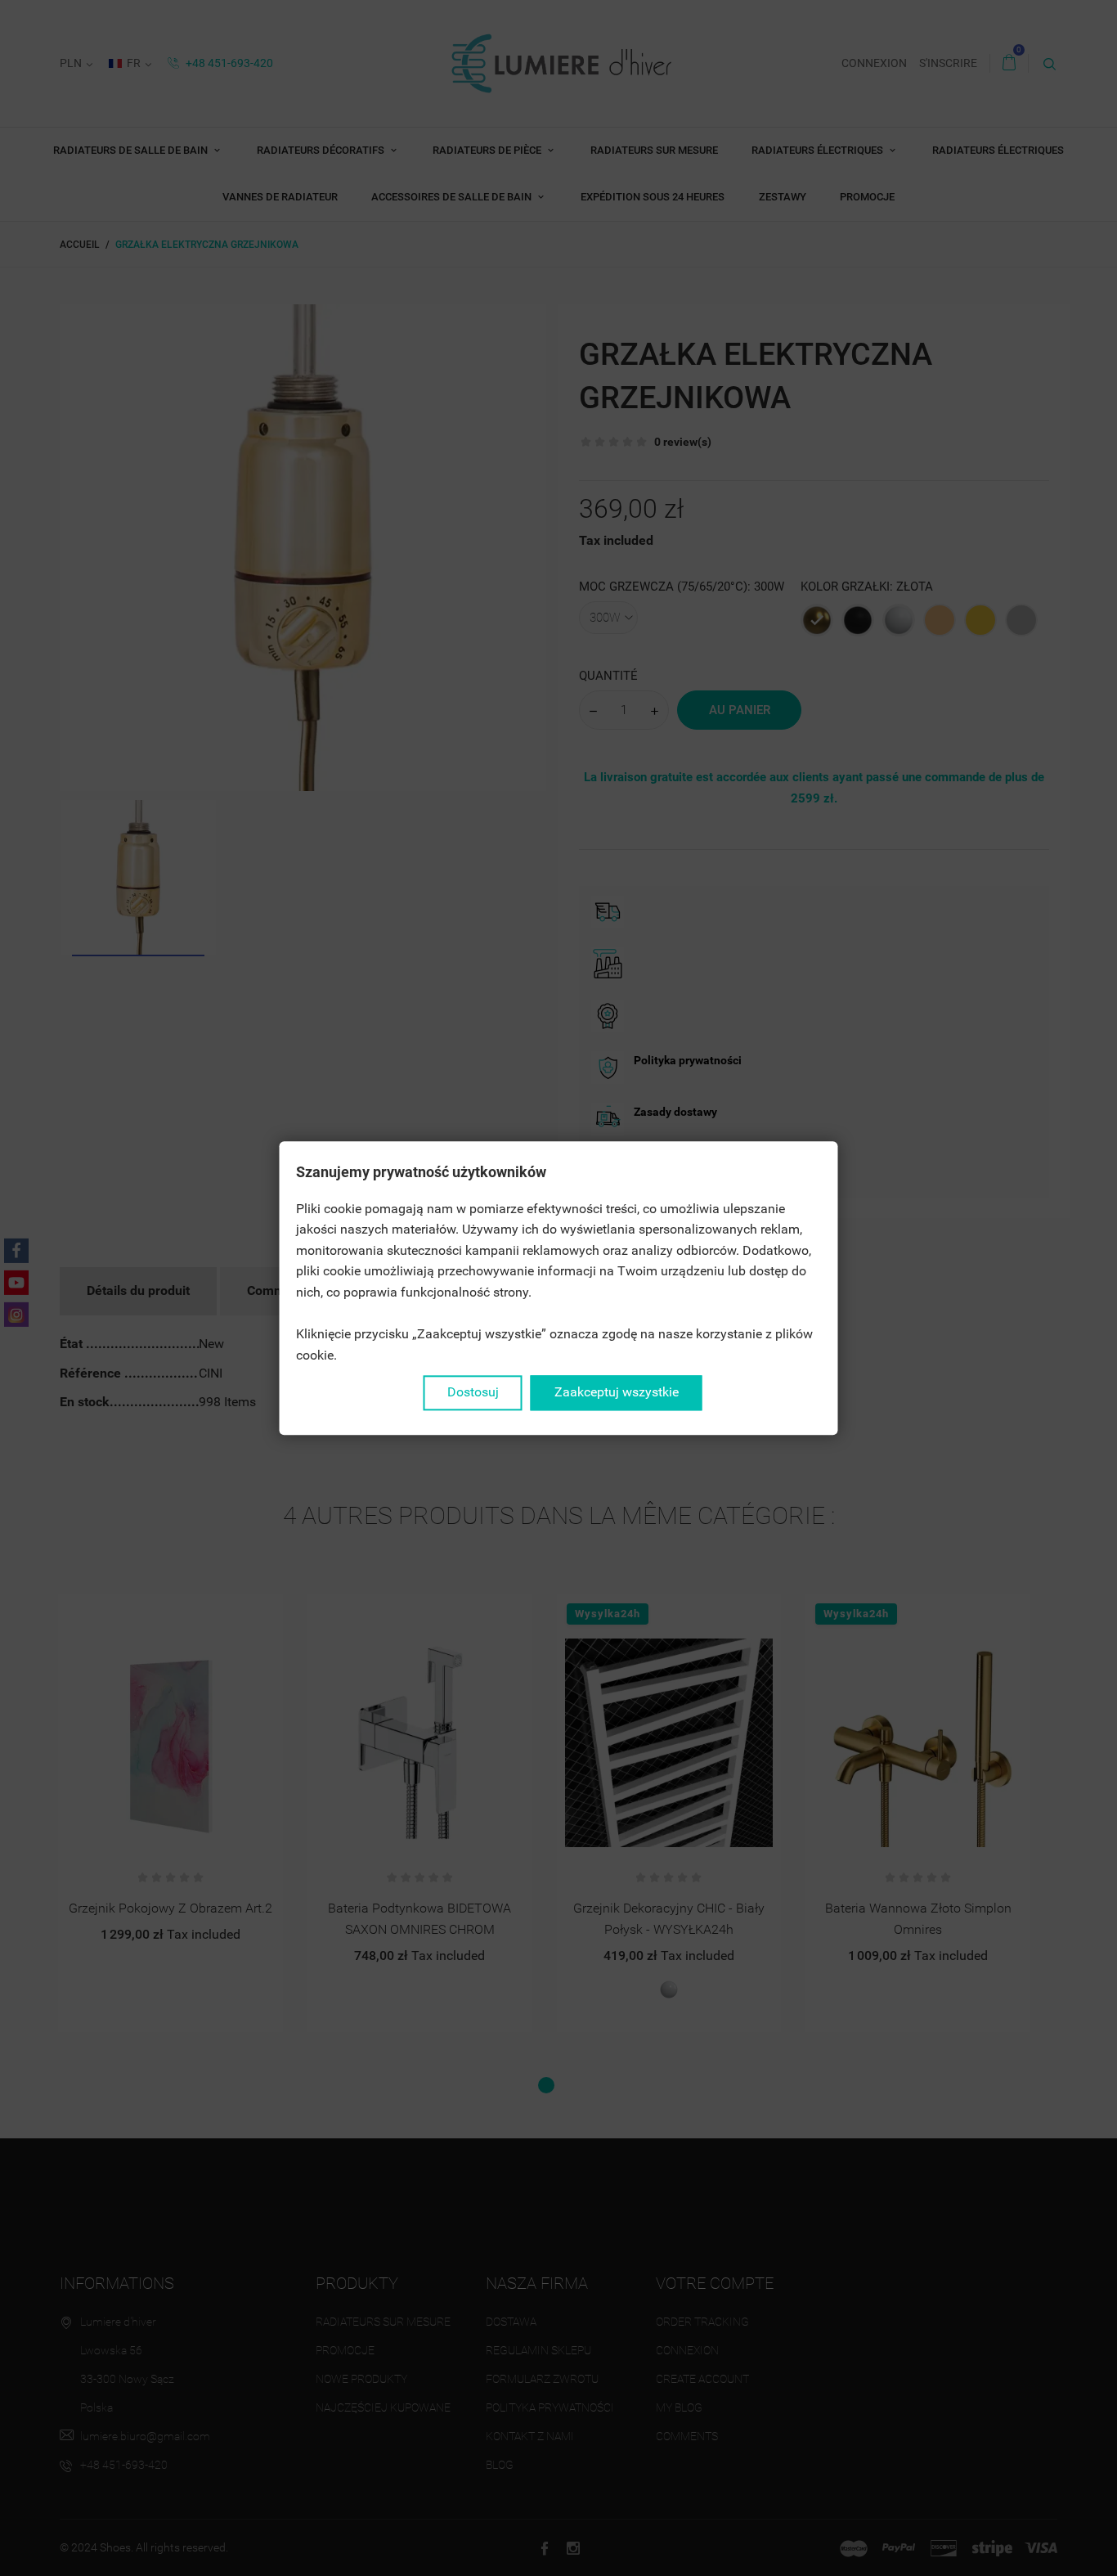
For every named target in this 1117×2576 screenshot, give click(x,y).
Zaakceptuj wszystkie (617, 1393)
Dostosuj (473, 1393)
